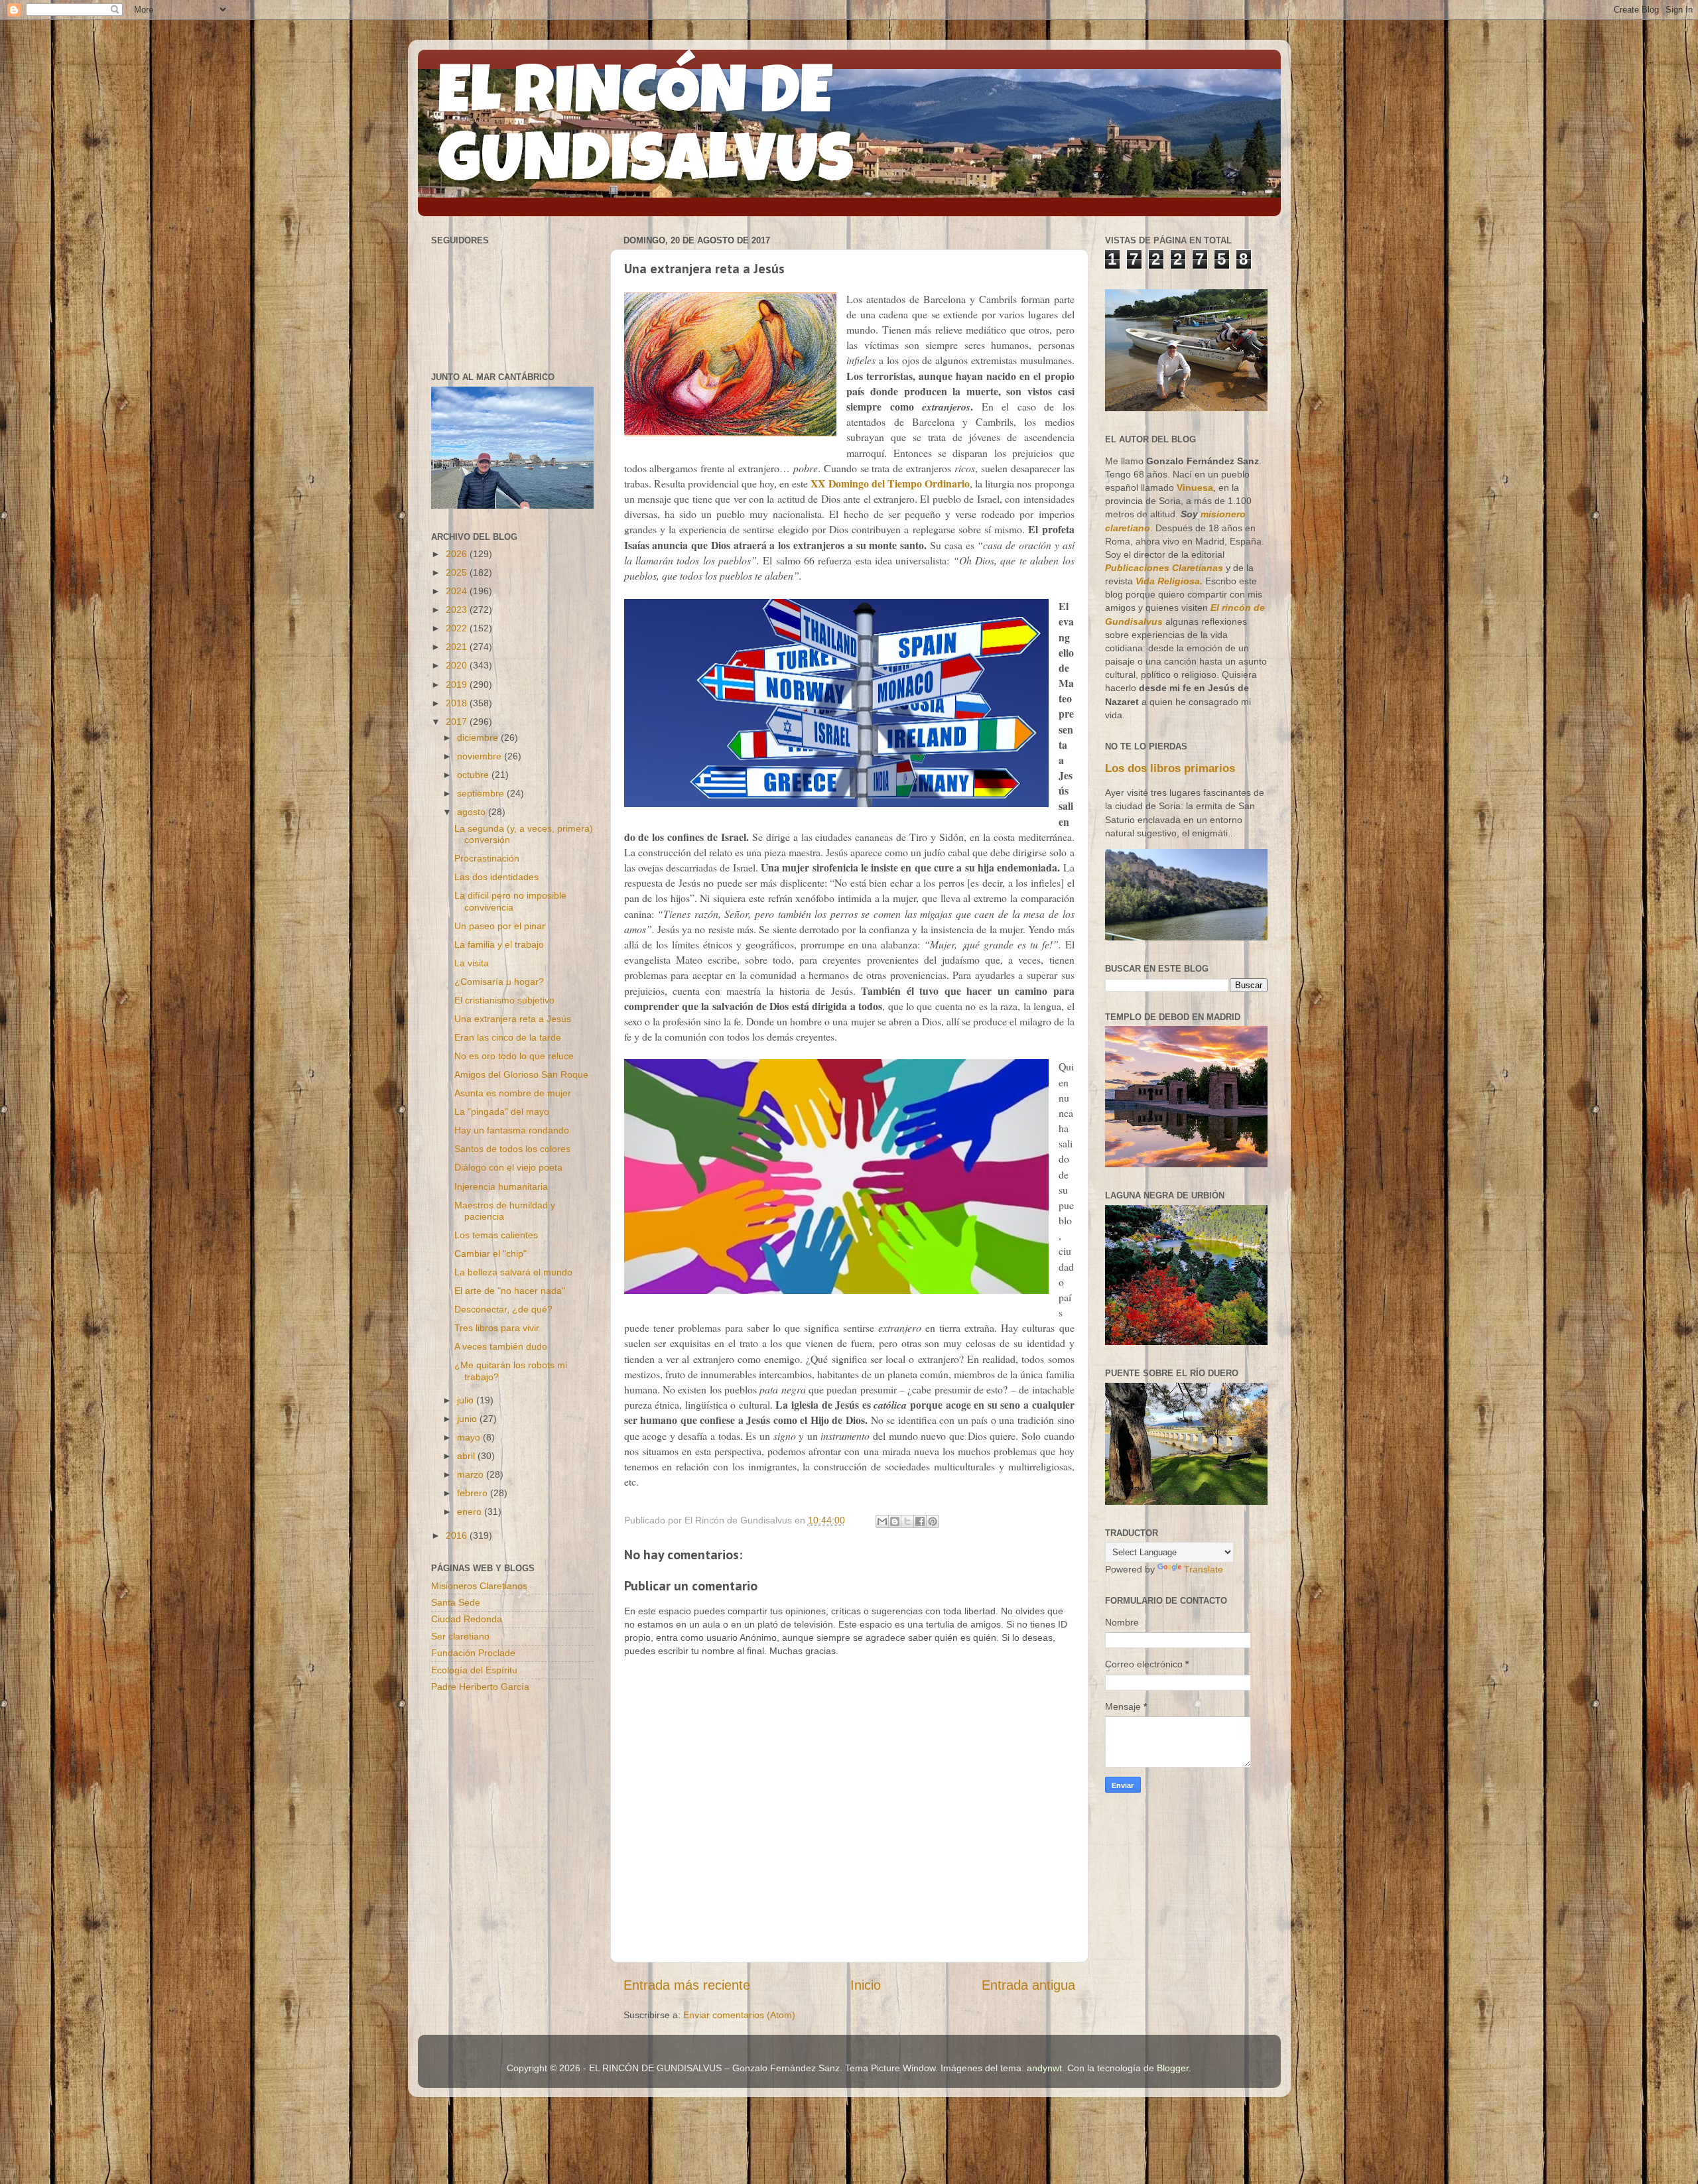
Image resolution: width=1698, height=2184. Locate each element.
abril (467, 1456)
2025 (458, 572)
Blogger (1173, 2068)
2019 (458, 684)
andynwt (1044, 2068)
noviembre (481, 756)
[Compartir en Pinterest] (933, 1521)
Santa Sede (456, 1602)
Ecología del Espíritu (474, 1670)
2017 (458, 722)
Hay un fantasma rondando (512, 1130)
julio (467, 1400)
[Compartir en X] (907, 1521)
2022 (458, 628)
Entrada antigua (1028, 1985)
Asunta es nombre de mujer (513, 1093)
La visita (472, 963)
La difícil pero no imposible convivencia (510, 901)
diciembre (479, 738)
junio (468, 1419)
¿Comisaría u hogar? (499, 982)
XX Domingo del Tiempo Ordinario (890, 483)
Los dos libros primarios (1170, 768)
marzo (472, 1474)
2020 (458, 665)
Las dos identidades (496, 877)
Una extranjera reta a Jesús (513, 1019)
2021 (458, 647)
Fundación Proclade (473, 1653)
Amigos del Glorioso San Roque (521, 1074)
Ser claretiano (460, 1636)
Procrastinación (487, 858)
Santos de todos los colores (512, 1149)
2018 (458, 703)
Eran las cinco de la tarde (508, 1037)
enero (471, 1511)
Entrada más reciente (687, 1985)
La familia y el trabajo (499, 944)
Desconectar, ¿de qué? (503, 1309)
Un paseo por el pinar (500, 926)
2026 (458, 554)
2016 (458, 1535)
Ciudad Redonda (467, 1619)
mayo (470, 1437)
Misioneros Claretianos (479, 1586)
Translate (1204, 1569)
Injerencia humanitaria (501, 1187)
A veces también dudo (501, 1346)
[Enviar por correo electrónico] (882, 1521)
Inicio (866, 1985)
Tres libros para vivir (497, 1328)
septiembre (482, 793)
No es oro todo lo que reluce (514, 1056)
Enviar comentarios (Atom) (739, 2015)
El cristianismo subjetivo (504, 1000)
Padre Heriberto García (480, 1687)
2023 (458, 610)
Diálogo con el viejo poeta (508, 1167)
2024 (458, 591)
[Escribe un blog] (895, 1521)
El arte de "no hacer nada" (510, 1291)
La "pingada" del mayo (502, 1112)
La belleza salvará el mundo (513, 1272)
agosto (473, 812)
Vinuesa (1195, 487)
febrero (474, 1493)
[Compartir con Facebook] (920, 1521)
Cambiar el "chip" (490, 1253)
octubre (474, 775)
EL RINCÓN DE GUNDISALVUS (646, 132)
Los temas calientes (496, 1235)
